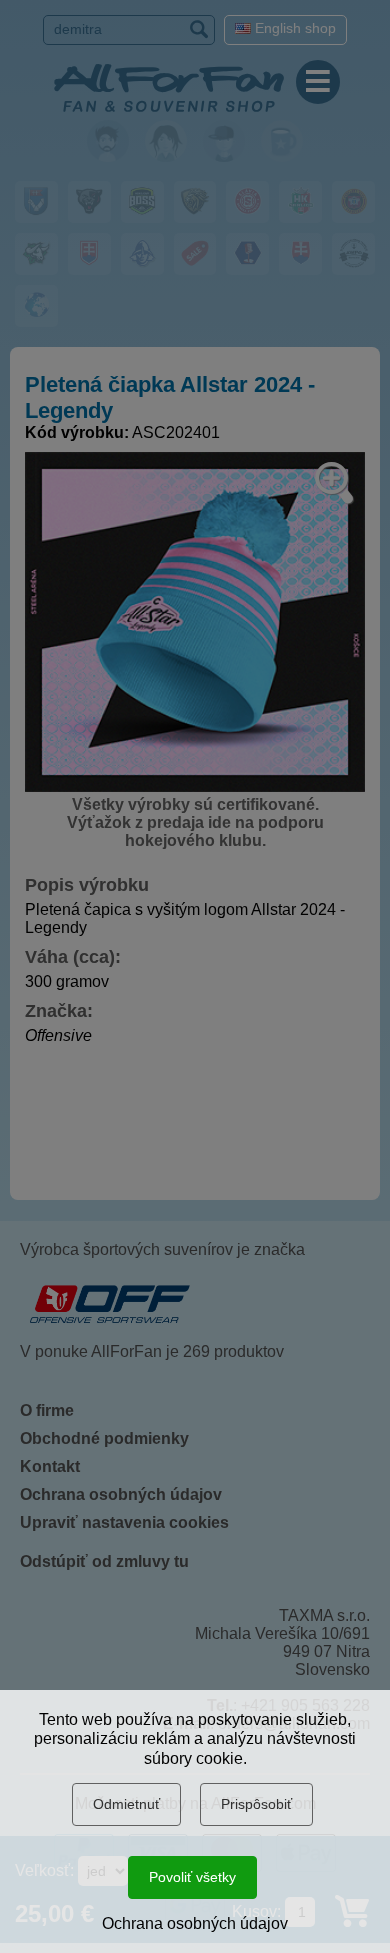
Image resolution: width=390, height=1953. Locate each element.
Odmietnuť (126, 1804)
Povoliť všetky (192, 1877)
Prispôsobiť (256, 1804)
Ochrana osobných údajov (195, 1923)
